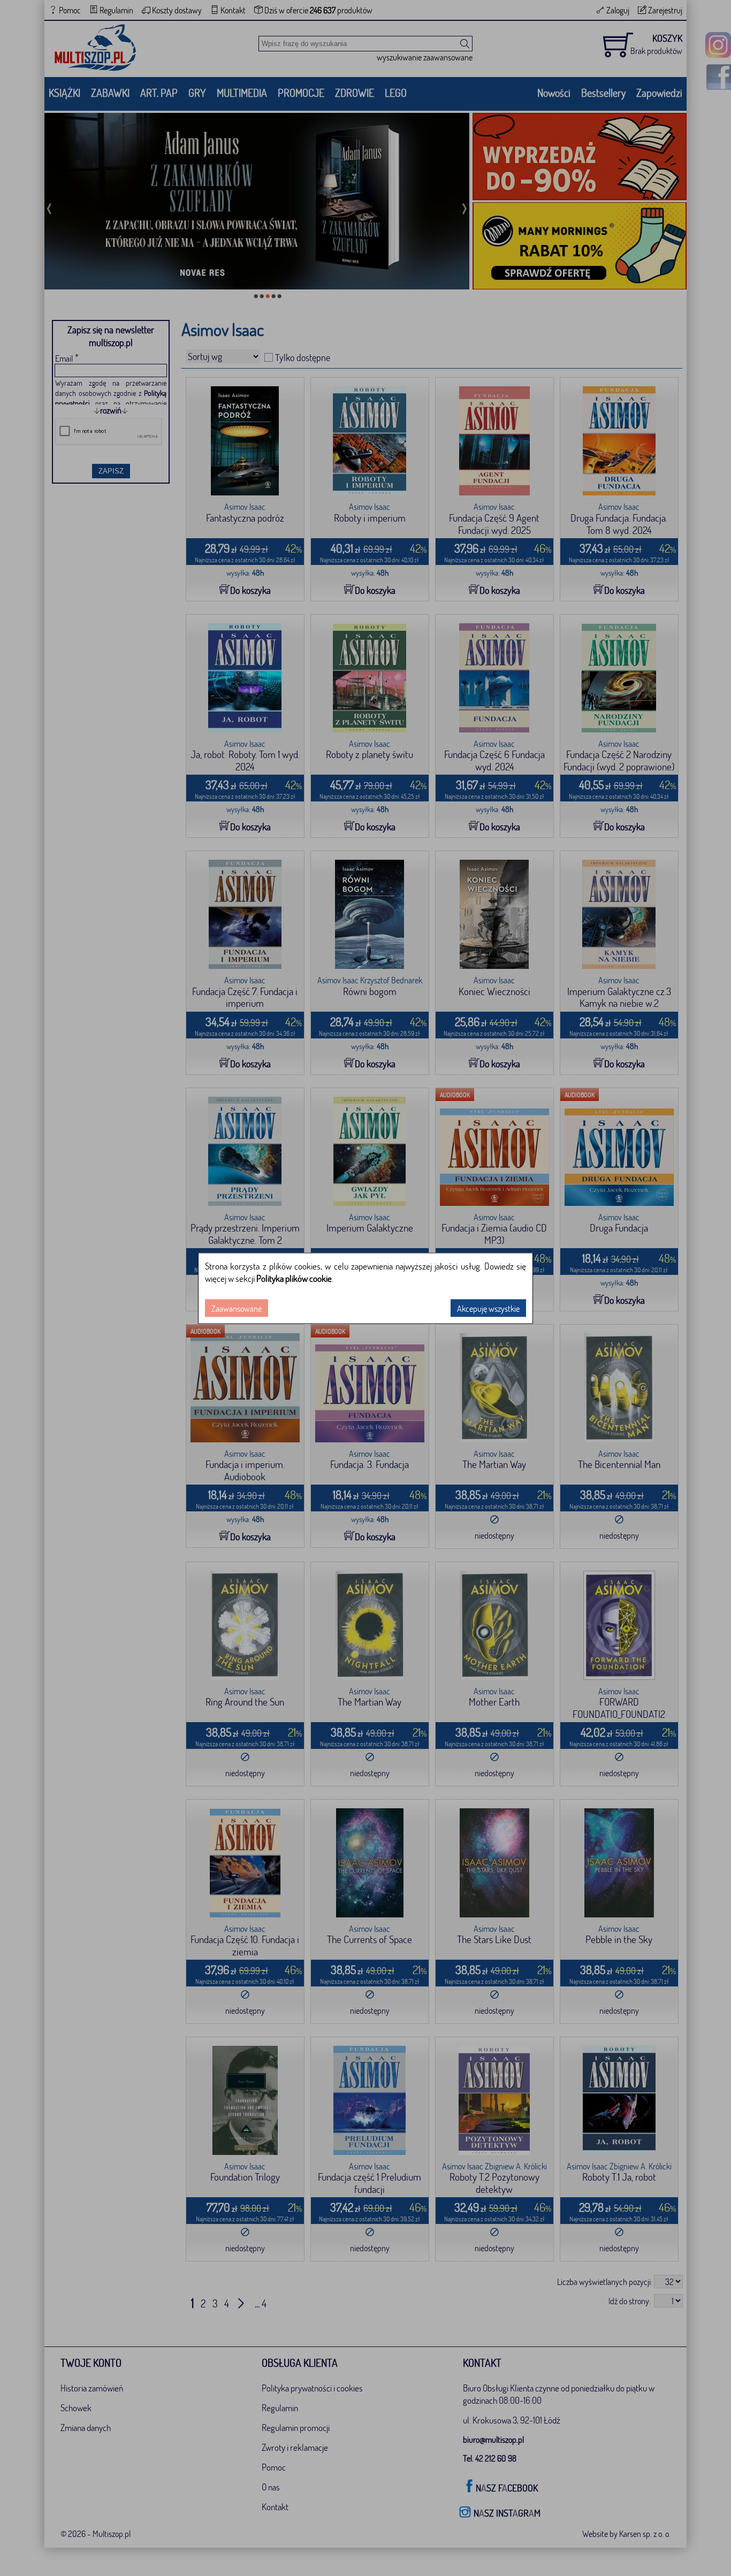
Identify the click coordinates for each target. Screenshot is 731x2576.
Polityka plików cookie (294, 1278)
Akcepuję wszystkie (488, 1308)
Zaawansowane (237, 1308)
